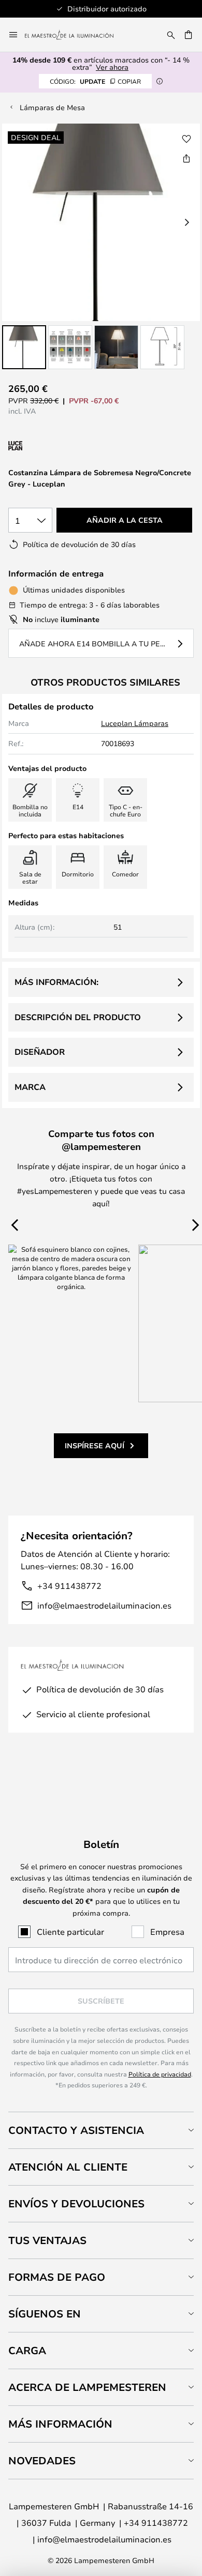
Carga (27, 2350)
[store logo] (75, 35)
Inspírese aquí (95, 1445)
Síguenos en (45, 2314)
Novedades (42, 2460)
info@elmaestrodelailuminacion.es (104, 1605)
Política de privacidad (160, 2074)
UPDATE (95, 81)
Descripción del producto (78, 1017)
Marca (30, 1087)
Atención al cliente (68, 2167)
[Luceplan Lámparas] (63, 446)
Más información (60, 2424)
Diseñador (40, 1052)
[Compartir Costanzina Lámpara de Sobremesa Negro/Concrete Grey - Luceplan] (186, 158)
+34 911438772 (69, 1586)
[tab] (101, 2130)
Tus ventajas (47, 2240)
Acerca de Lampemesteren (87, 2387)
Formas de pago (57, 2277)
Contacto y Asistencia (76, 2130)
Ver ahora (112, 67)
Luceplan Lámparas (135, 723)
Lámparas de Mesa (52, 107)
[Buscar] (171, 35)
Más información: (56, 982)
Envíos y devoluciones (76, 2203)
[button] (24, 347)
